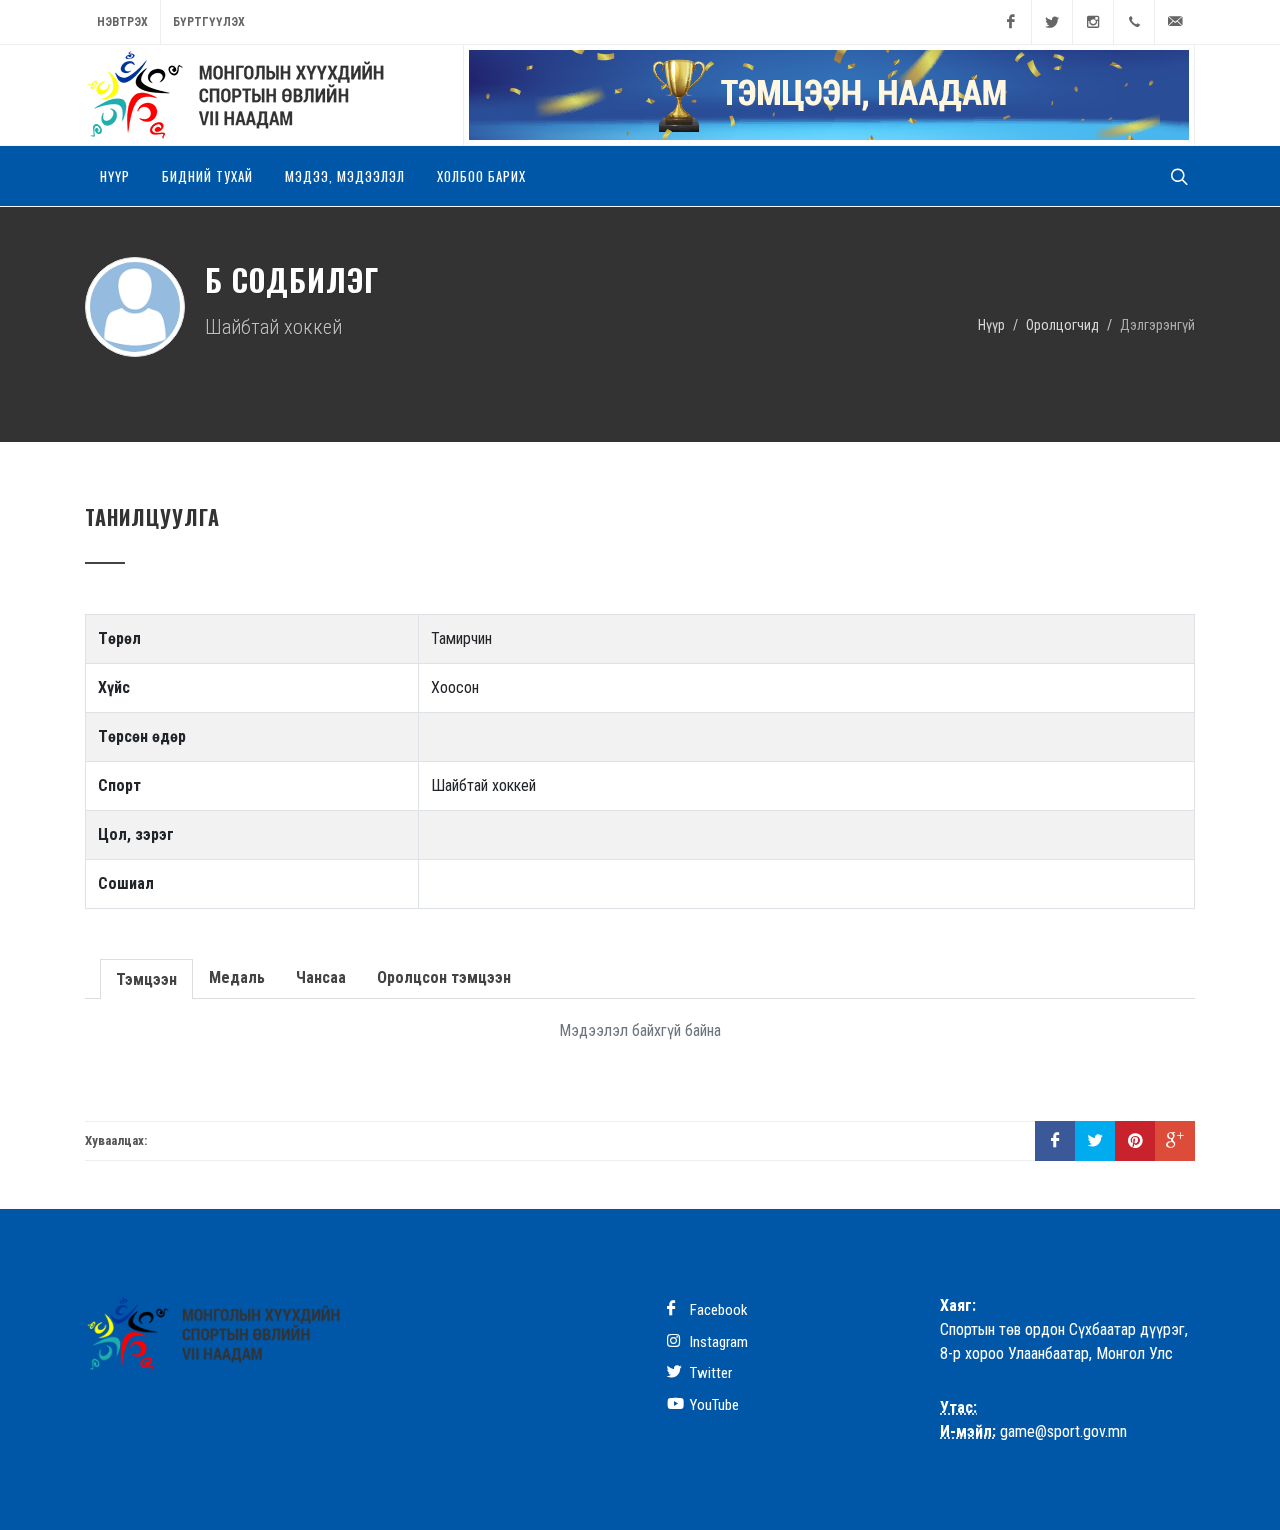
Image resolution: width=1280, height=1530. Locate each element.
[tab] (147, 977)
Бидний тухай (207, 176)
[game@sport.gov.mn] (1175, 22)
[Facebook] (1011, 22)
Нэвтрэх (122, 22)
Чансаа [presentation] (321, 977)
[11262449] (1134, 22)
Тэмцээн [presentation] (146, 979)
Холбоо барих (481, 176)
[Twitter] (1052, 22)
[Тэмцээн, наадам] (829, 95)
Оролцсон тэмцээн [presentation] (444, 977)
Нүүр (115, 176)
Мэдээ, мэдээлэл (345, 176)
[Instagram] (1093, 22)
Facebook (717, 1310)
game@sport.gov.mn (1063, 1431)
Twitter (709, 1373)
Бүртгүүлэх (209, 22)
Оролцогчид (1062, 324)
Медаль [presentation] (237, 977)
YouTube (713, 1405)
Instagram (717, 1342)
